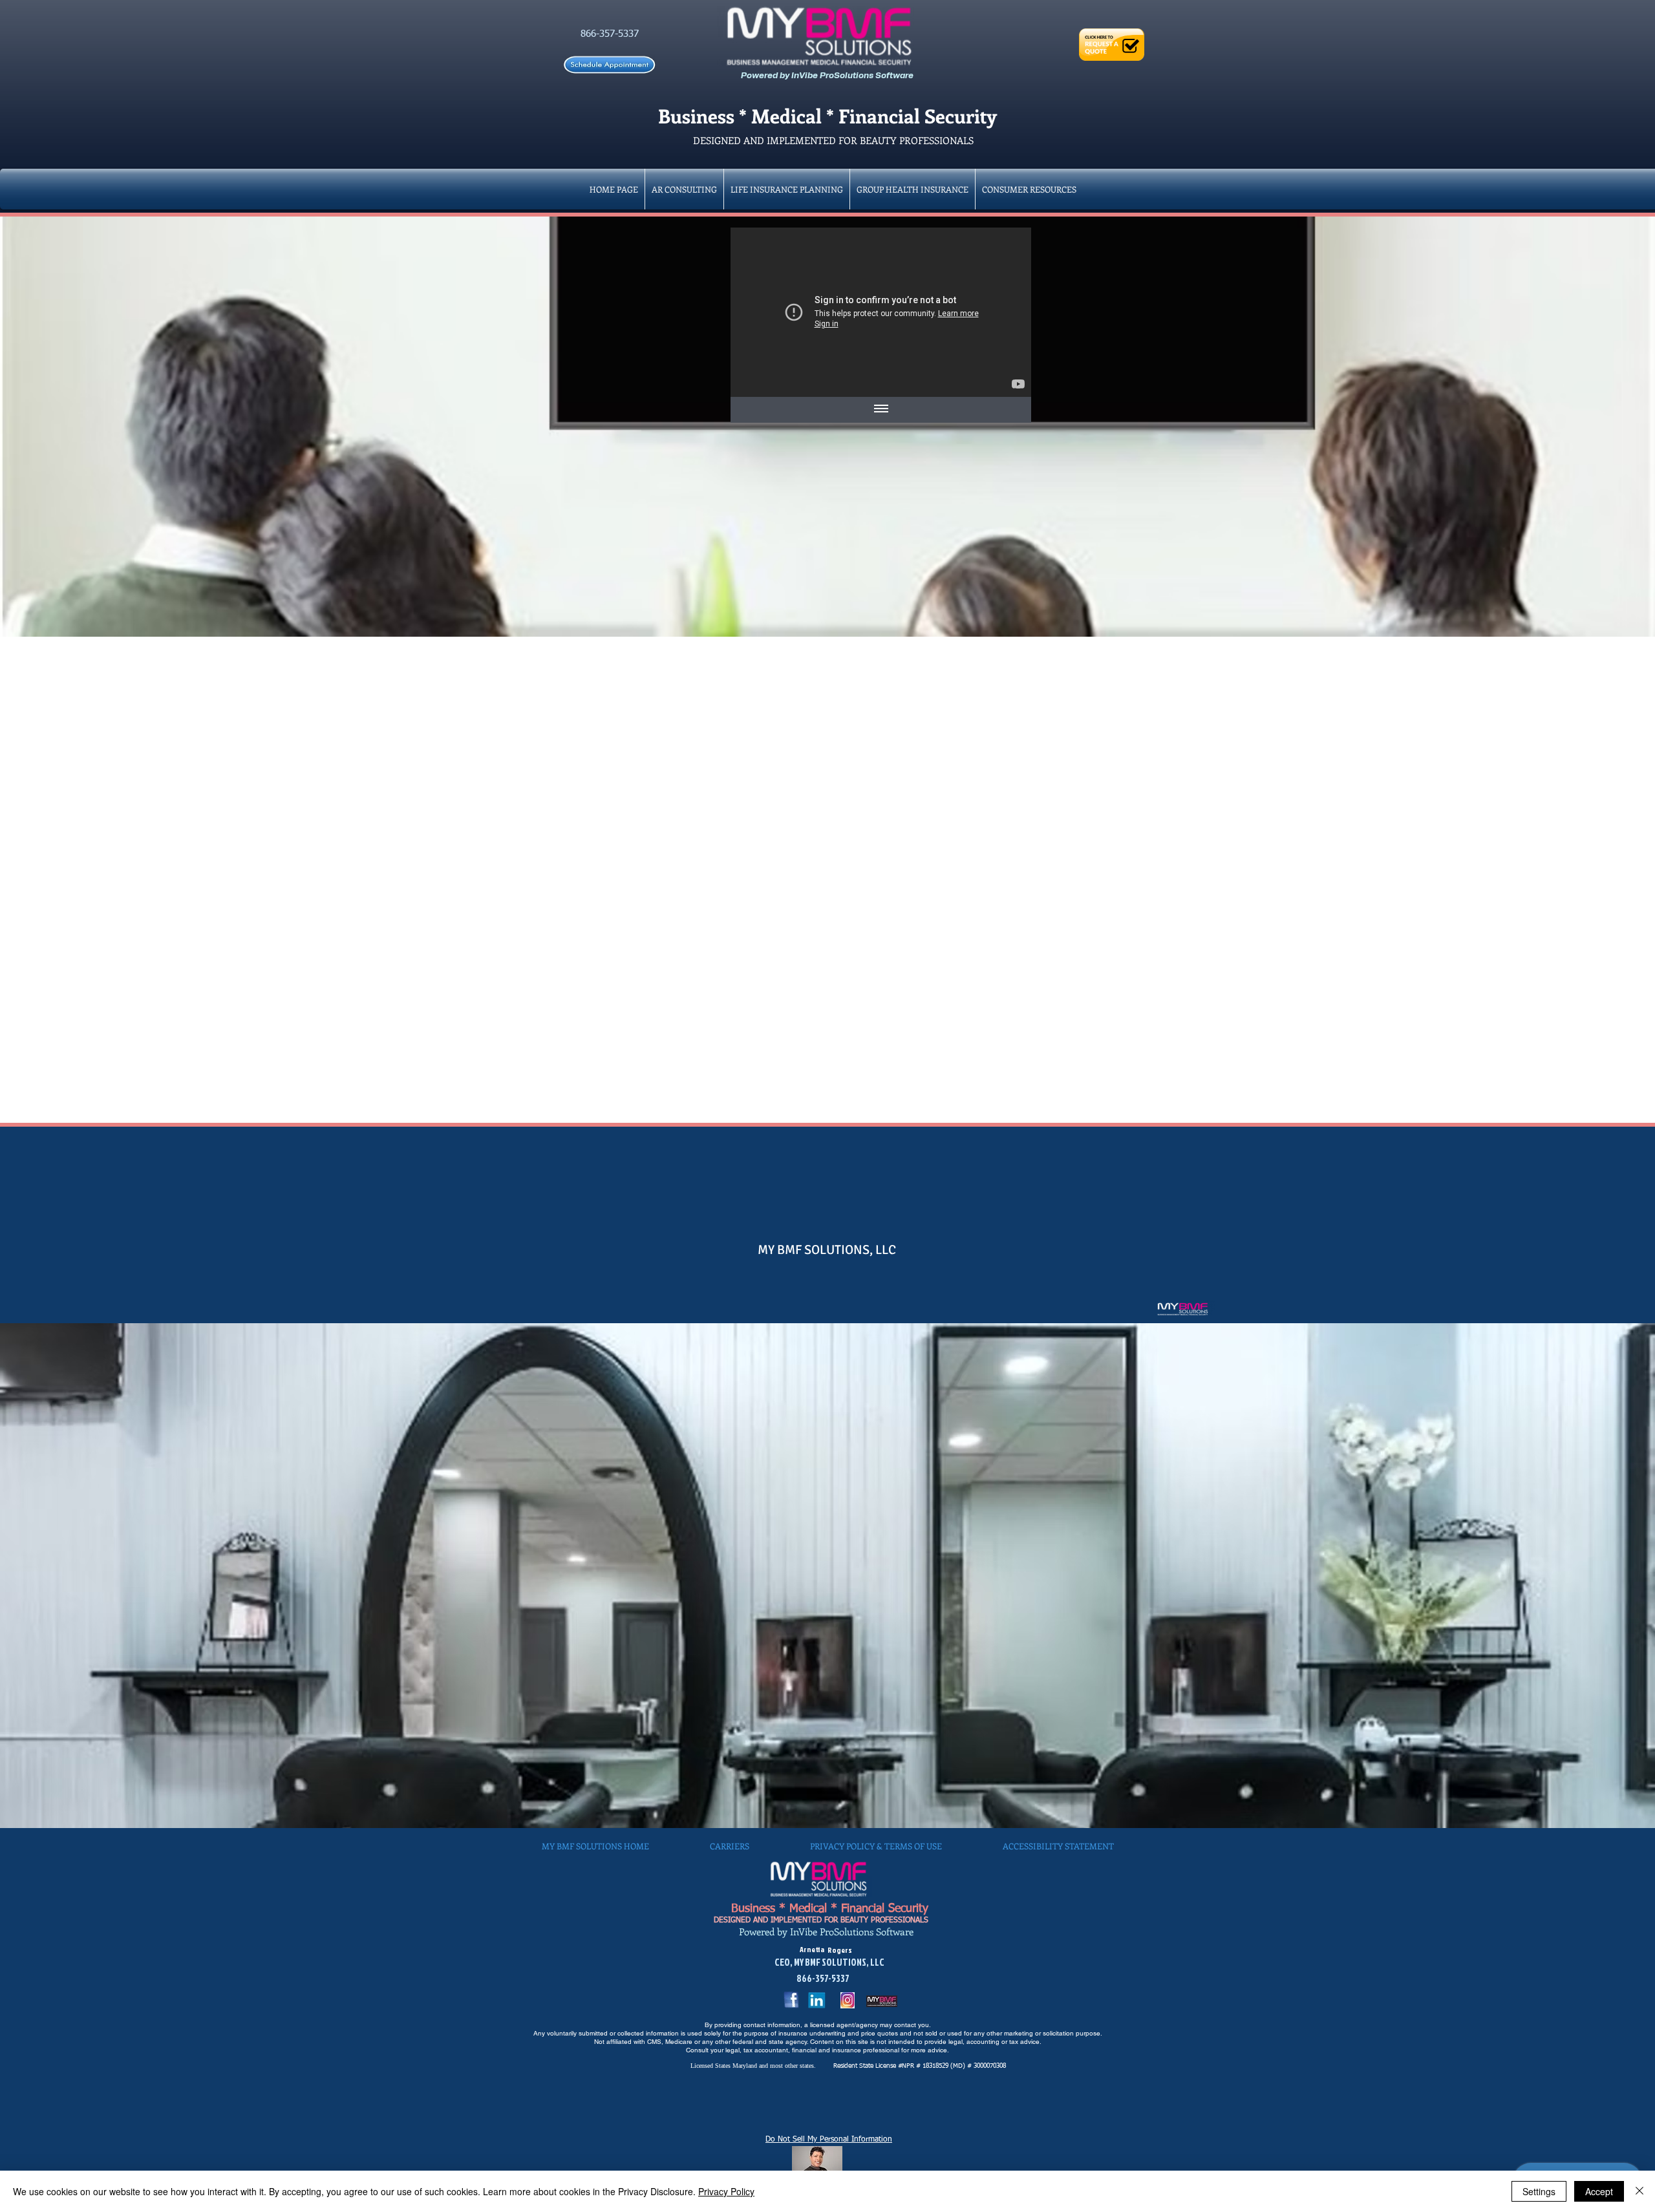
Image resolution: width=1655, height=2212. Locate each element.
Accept (1599, 2191)
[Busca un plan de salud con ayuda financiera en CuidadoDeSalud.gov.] (881, 312)
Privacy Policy (726, 2191)
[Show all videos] (881, 410)
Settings (1539, 2191)
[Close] (1639, 2191)
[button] (913, 189)
